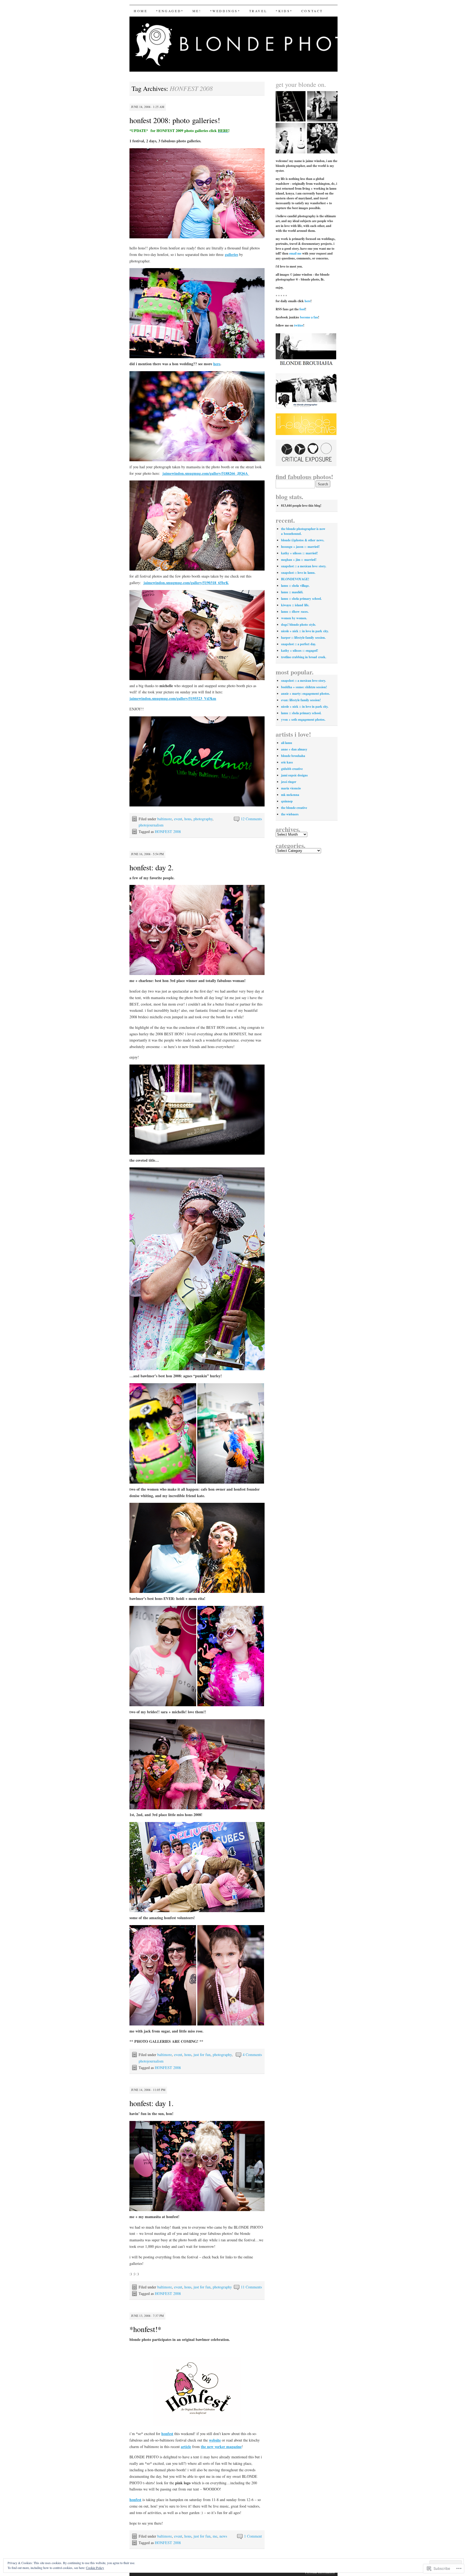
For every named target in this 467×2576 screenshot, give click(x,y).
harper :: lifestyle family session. (303, 638)
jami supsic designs (294, 775)
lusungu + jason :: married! (300, 547)
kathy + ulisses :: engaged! (300, 650)
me (215, 2536)
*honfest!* (145, 2329)
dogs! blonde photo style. (298, 625)
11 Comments (251, 2287)
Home (141, 11)
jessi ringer (289, 782)
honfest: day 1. (151, 2103)
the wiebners (290, 814)
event (178, 819)
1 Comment (253, 2536)
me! (197, 11)
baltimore (165, 819)
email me (295, 253)
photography (203, 819)
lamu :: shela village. (295, 586)
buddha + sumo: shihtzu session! (304, 687)
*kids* (284, 11)
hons (188, 819)
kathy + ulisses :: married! (299, 553)
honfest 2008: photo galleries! (175, 120)
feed (302, 309)
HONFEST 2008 (168, 831)
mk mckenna (290, 795)
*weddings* (225, 11)
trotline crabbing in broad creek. (304, 657)
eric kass (287, 762)
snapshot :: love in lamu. (298, 573)
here (308, 301)
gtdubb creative (292, 769)
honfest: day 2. (151, 867)
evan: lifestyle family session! (301, 700)
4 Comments (252, 2055)
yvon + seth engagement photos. (303, 719)
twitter (299, 325)
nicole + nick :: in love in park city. (305, 631)
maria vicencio (291, 788)
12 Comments (251, 819)
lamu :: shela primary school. (301, 599)
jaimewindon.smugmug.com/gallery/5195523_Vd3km (173, 698)
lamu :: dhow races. (295, 612)
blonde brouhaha (293, 756)
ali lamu (287, 743)
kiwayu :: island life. (295, 605)
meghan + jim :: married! (299, 560)
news (223, 2536)
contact (312, 11)
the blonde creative (294, 808)
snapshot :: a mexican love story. (304, 566)
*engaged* (170, 11)
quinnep (287, 801)
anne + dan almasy (294, 749)
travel (258, 11)
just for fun (202, 2055)
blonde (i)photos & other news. (303, 540)
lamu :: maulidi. (292, 592)
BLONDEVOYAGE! (295, 579)
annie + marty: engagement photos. (306, 694)
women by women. (294, 618)
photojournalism (151, 825)
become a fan (309, 317)
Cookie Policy (95, 2568)
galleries (231, 254)
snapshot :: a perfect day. (298, 644)
